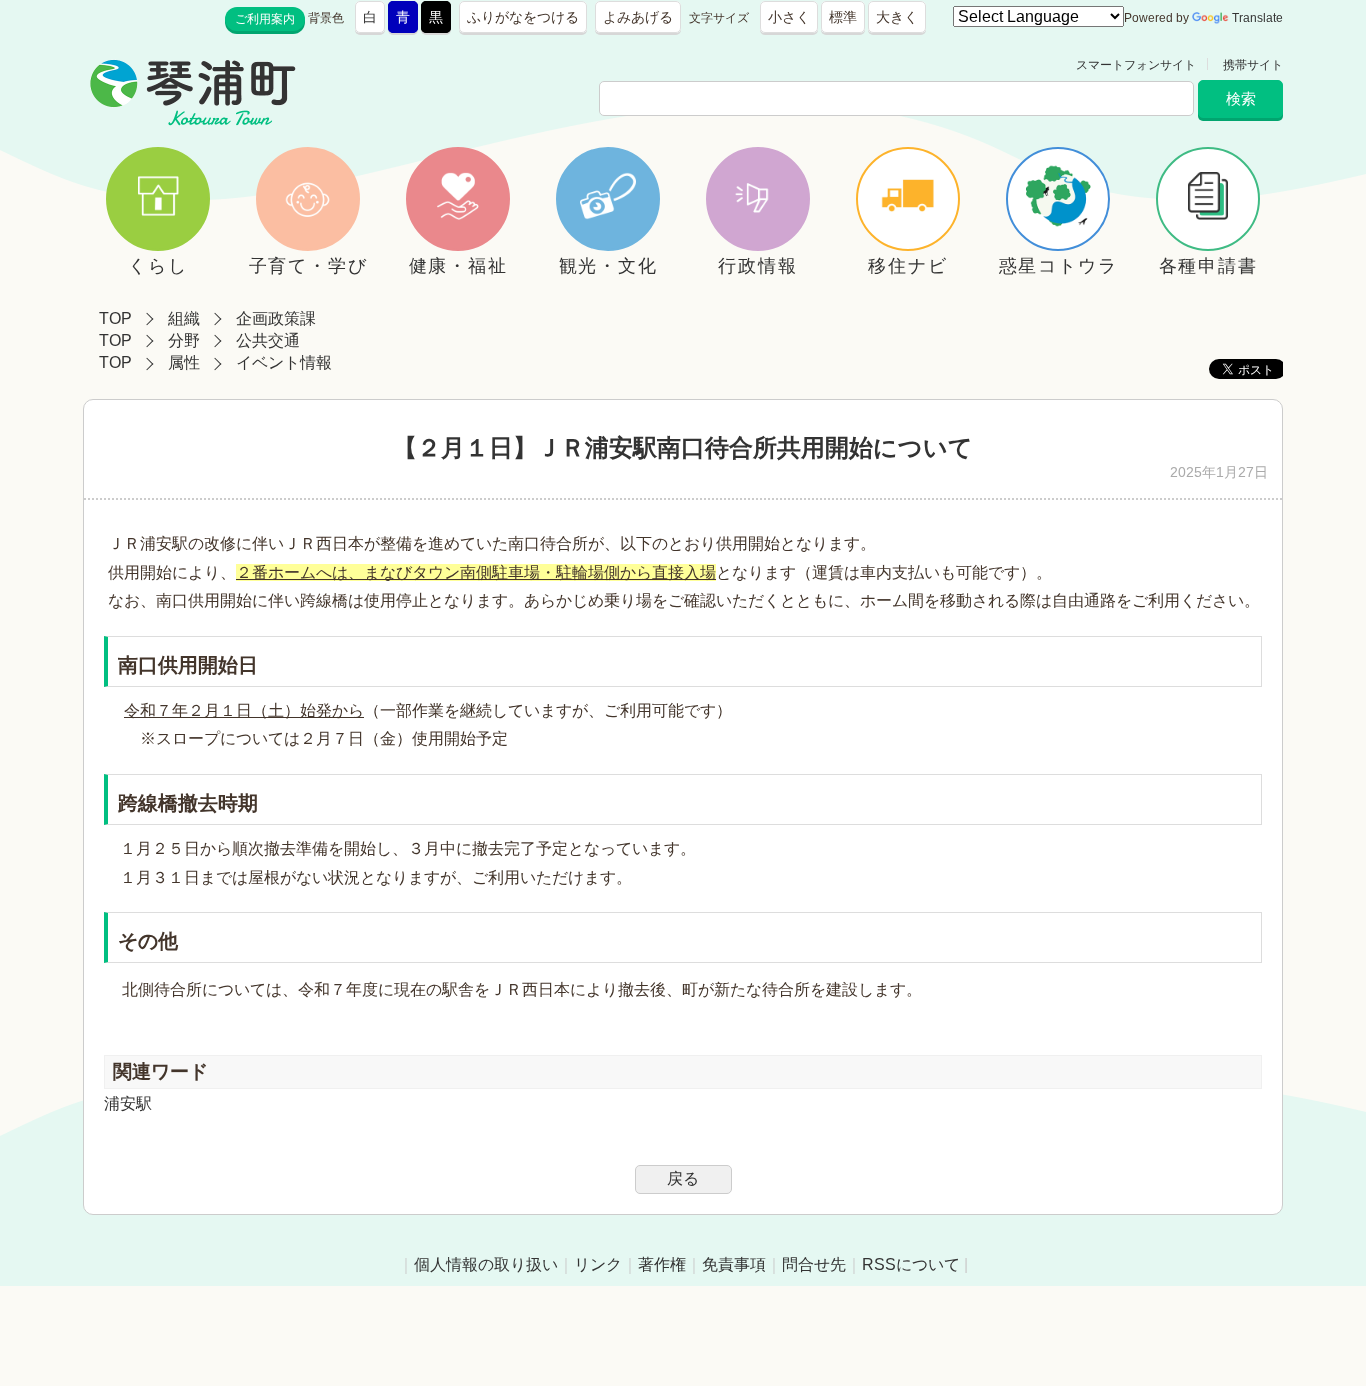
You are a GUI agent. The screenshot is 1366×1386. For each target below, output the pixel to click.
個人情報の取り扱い (486, 1264)
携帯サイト (1253, 65)
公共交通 (268, 340)
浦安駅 (128, 1103)
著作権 (662, 1264)
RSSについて (911, 1264)
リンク (598, 1264)
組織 (184, 318)
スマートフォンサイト (1136, 65)
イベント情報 (284, 362)
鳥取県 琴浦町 (389, 65)
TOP (115, 318)
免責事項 (734, 1264)
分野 (184, 340)
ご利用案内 (265, 19)
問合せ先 (814, 1264)
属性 (184, 362)
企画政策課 (276, 318)
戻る (683, 1178)
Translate (1257, 18)
